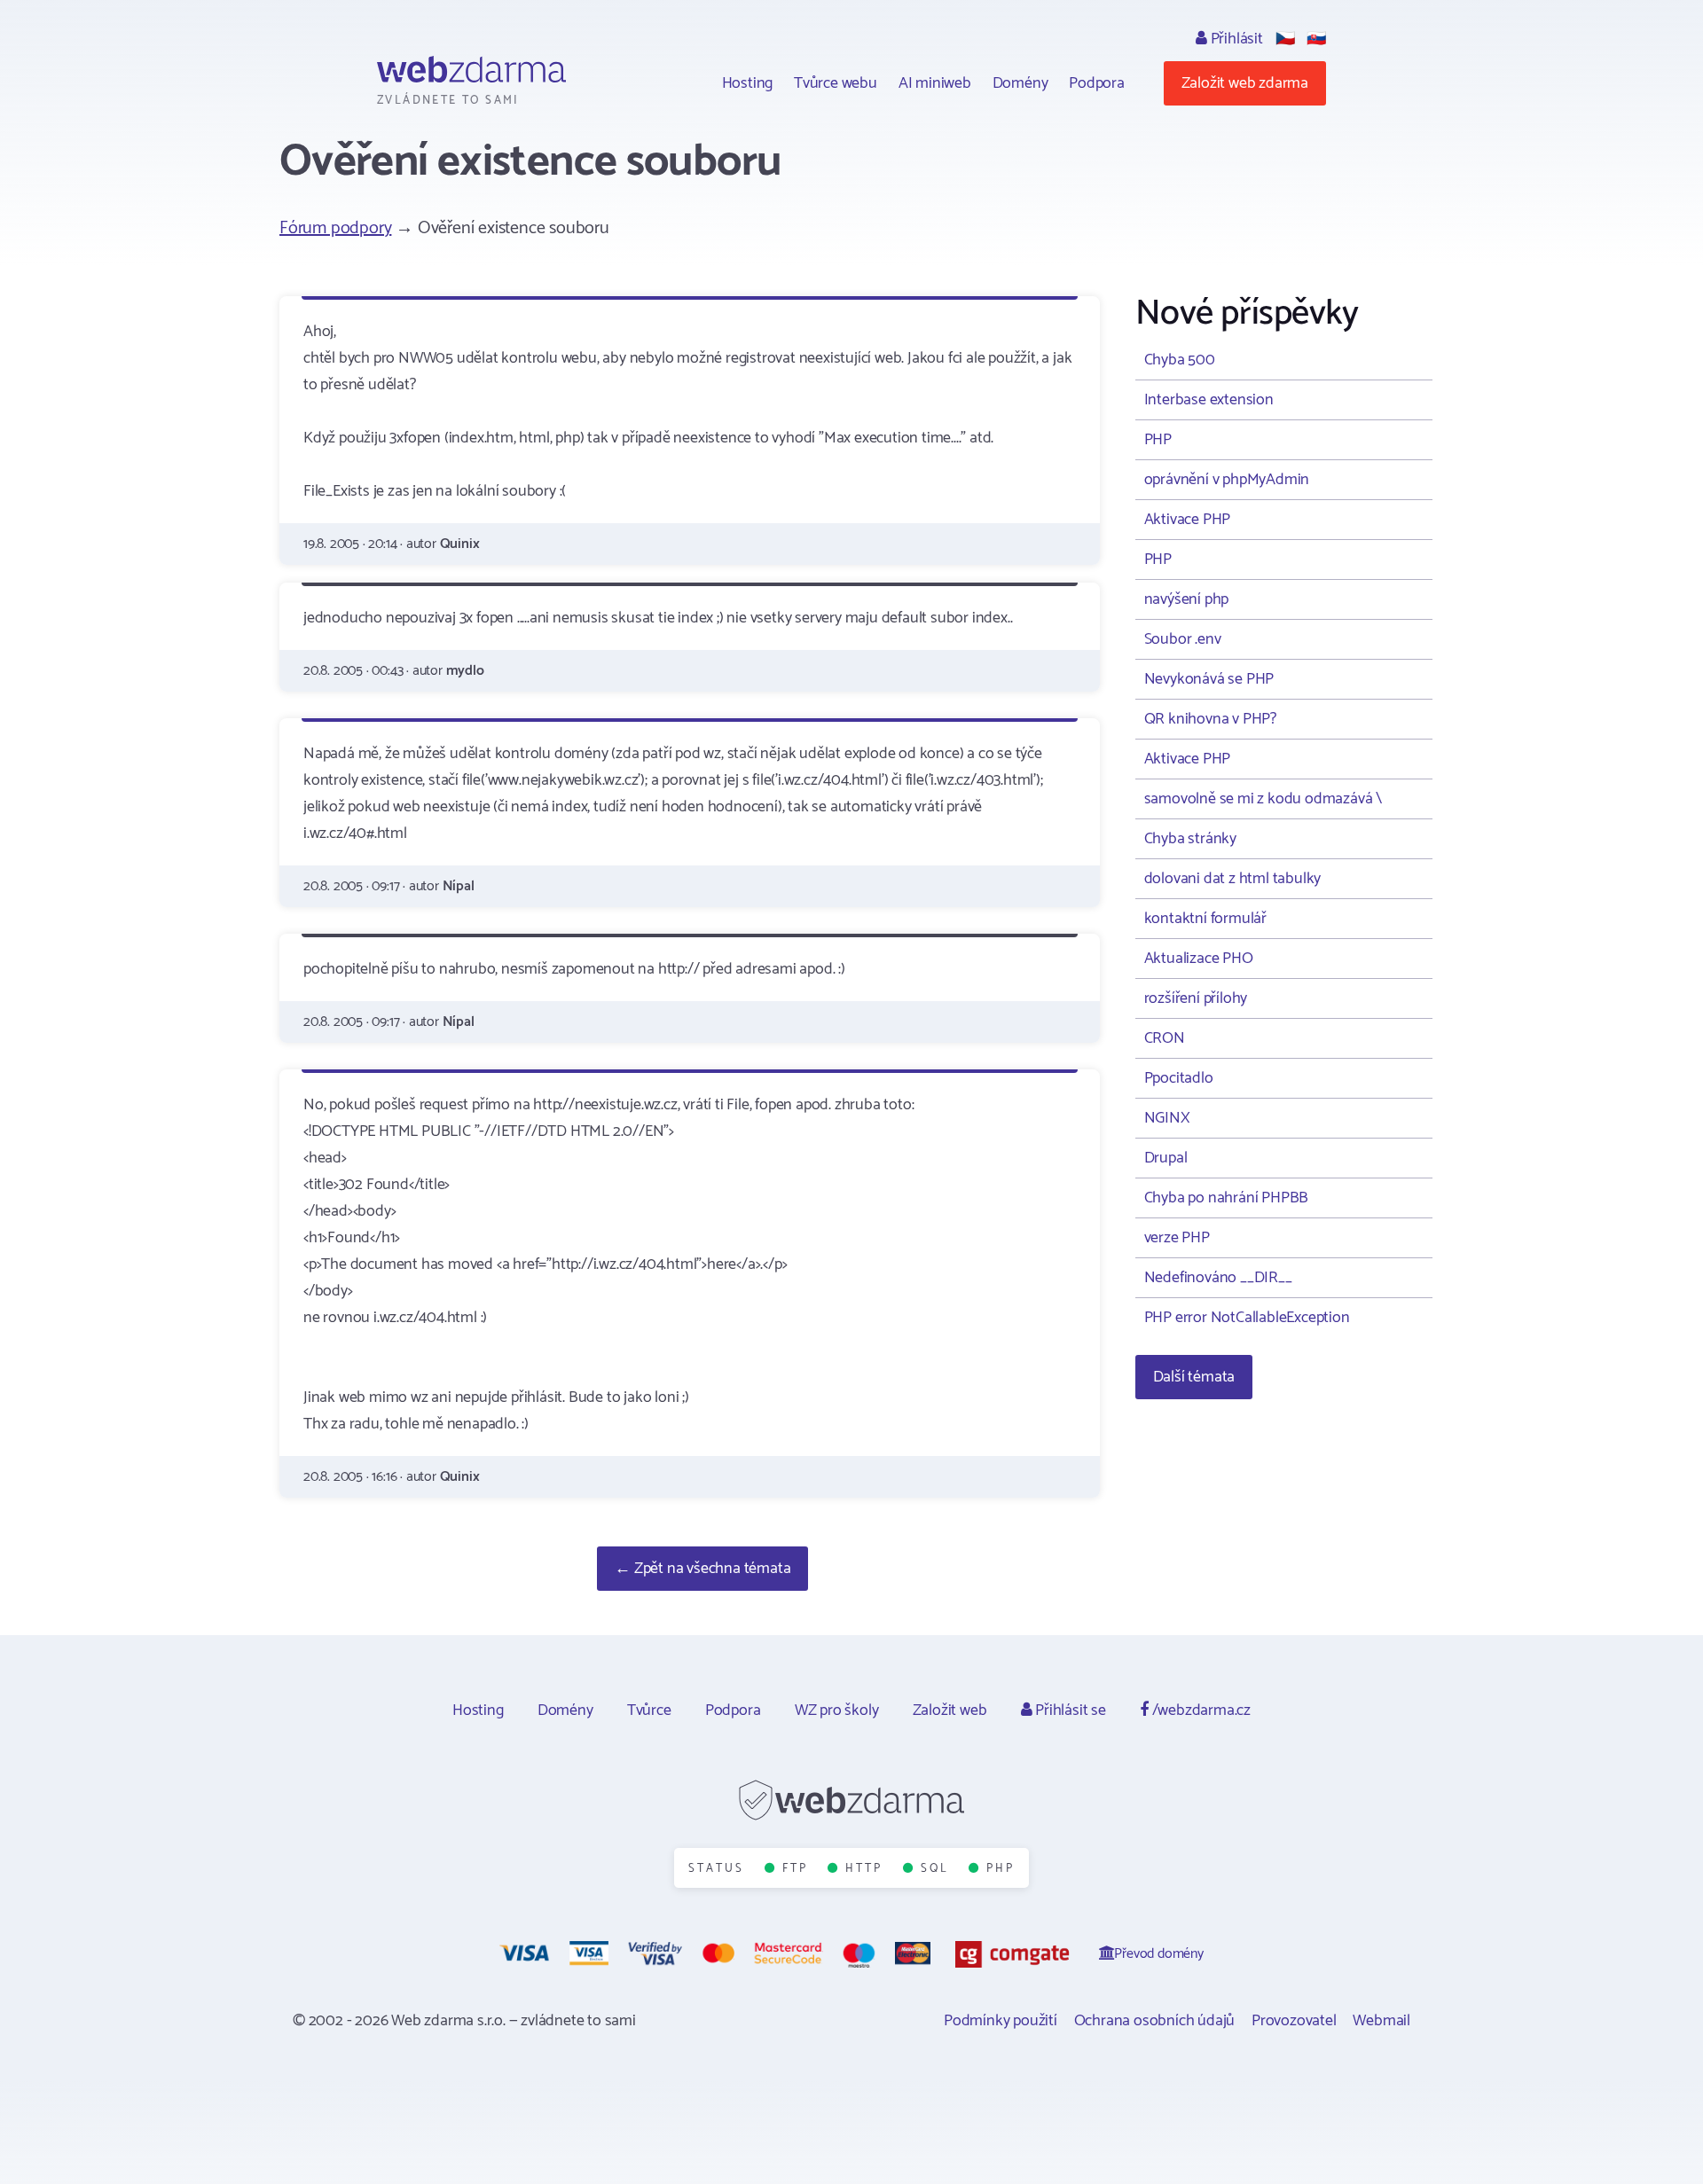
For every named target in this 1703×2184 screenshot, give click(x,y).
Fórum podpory (335, 228)
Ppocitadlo (1179, 1078)
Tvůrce (649, 1710)
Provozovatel (1294, 2021)
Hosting (748, 83)
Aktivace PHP (1188, 520)
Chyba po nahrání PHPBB (1227, 1198)
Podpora (1097, 83)
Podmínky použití (1001, 2021)
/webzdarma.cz (1200, 1710)
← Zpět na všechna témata (702, 1569)
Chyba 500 (1180, 360)
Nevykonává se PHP (1209, 679)
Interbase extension (1209, 400)
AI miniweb (935, 83)
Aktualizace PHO (1199, 959)
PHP (1158, 440)
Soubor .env (1183, 639)
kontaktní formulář (1205, 919)
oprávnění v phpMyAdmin (1227, 480)
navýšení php (1187, 599)
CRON (1165, 1038)
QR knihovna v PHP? (1210, 719)
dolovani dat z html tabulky (1233, 879)
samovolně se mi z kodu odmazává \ (1263, 799)
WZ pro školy (837, 1710)
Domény (1020, 83)
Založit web (950, 1710)
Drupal (1166, 1158)
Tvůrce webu (836, 83)
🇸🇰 (1316, 39)
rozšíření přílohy (1196, 998)
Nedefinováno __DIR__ (1218, 1278)
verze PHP (1177, 1238)
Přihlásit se (1068, 1710)
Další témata (1194, 1377)
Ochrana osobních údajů (1155, 2021)
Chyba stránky (1190, 839)
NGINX (1167, 1118)
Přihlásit (1235, 39)
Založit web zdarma (1245, 83)
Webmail (1381, 2021)
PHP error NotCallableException (1247, 1318)
